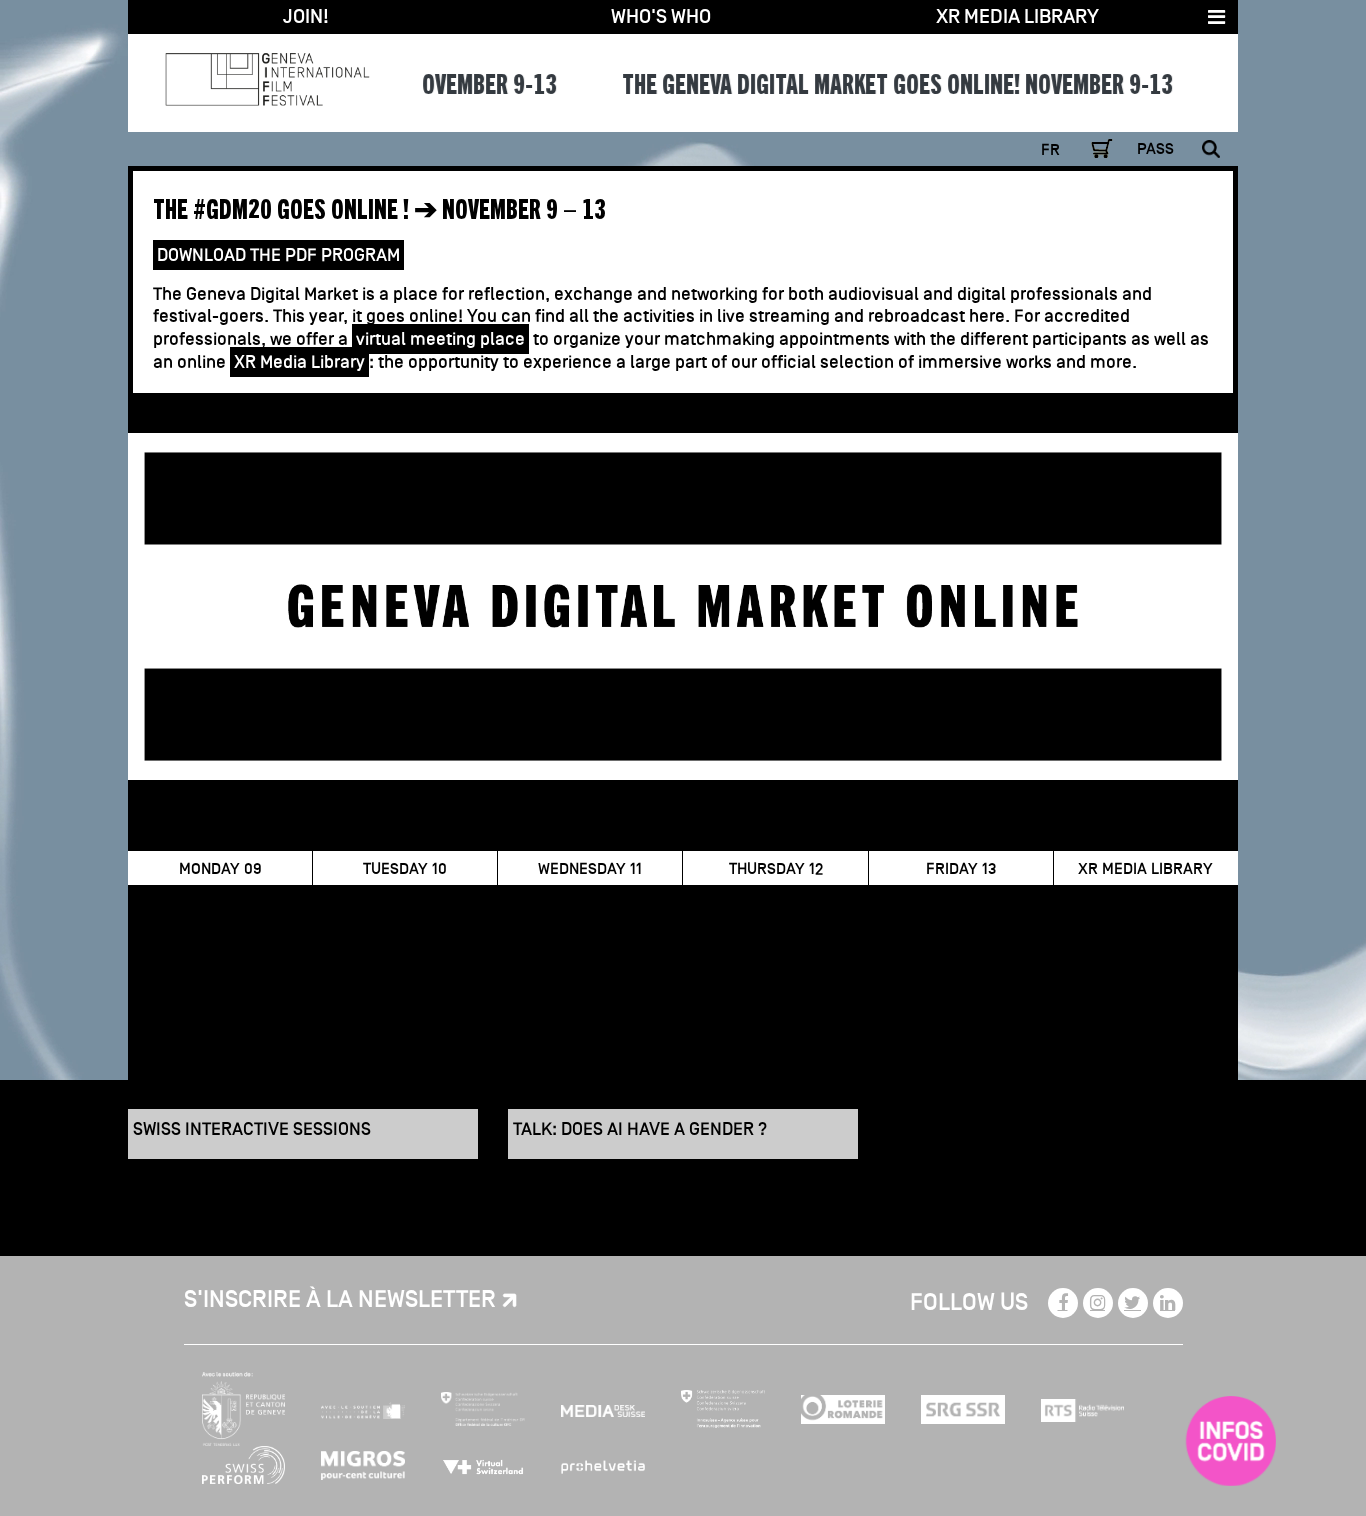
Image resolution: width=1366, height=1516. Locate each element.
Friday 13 (961, 869)
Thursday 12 (776, 869)
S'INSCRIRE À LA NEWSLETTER (340, 1300)
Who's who (661, 17)
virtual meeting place (440, 339)
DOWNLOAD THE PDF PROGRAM (278, 255)
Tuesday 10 (405, 869)
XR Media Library (1017, 17)
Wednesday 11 (590, 869)
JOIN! (306, 17)
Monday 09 (220, 869)
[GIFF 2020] (267, 69)
